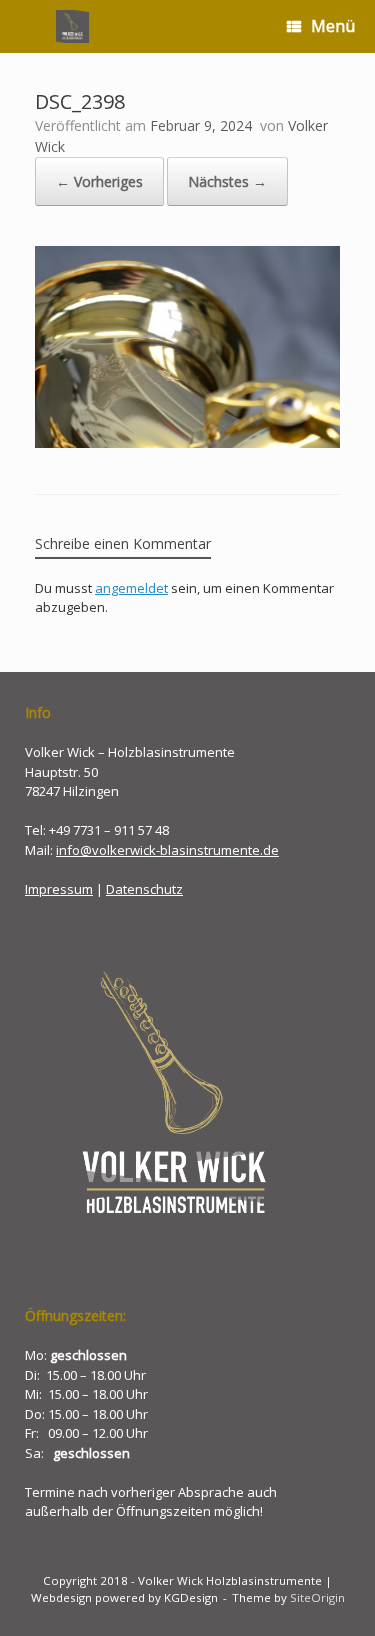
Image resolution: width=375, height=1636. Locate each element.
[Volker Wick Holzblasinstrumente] (72, 26)
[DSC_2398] (187, 443)
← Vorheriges (99, 181)
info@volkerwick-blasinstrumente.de (167, 850)
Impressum (59, 889)
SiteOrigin (317, 1597)
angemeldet (131, 588)
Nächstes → (227, 181)
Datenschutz (144, 889)
